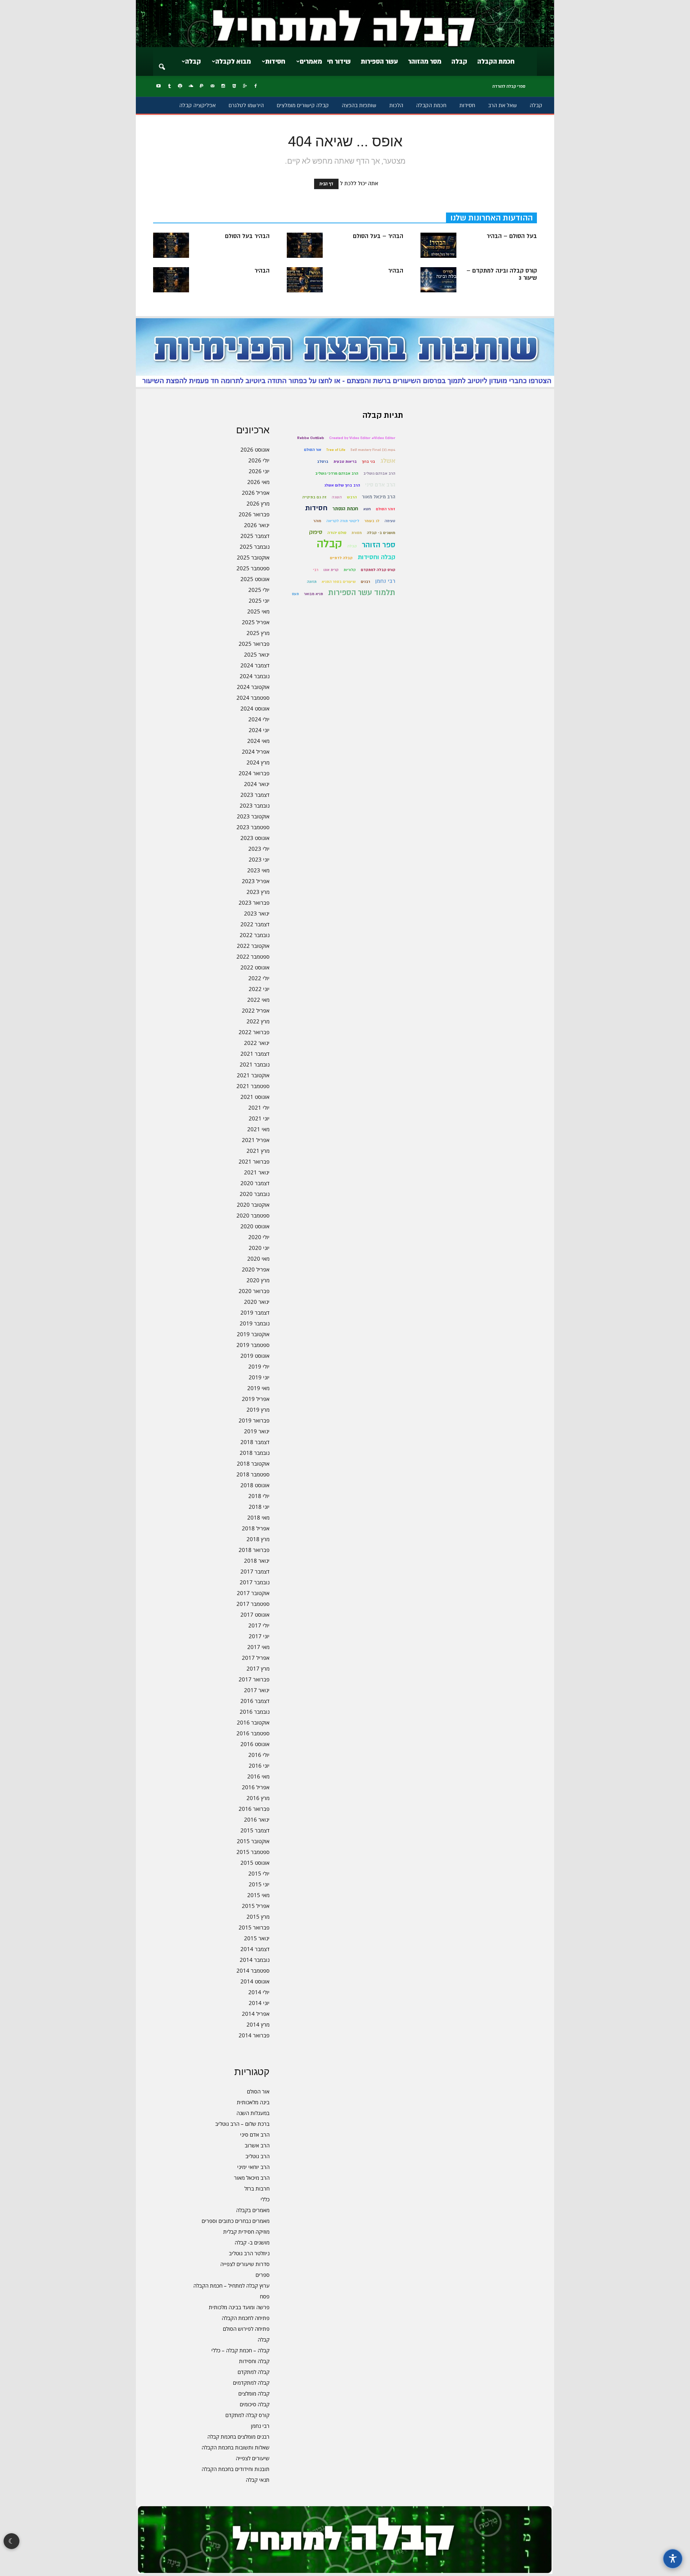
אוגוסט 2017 (255, 1614)
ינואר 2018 (257, 1561)
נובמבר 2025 (255, 547)
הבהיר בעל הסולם (247, 236)
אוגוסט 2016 (255, 1744)
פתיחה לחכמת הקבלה (246, 2318)
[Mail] (212, 86)
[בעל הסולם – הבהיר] (438, 245)
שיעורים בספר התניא (339, 582)
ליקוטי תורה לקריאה (343, 521)
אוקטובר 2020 (253, 1205)
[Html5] (234, 86)
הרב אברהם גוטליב (379, 473)
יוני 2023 (259, 859)
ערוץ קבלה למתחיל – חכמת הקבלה (231, 2285)
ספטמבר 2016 (253, 1733)
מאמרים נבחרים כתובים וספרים (236, 2221)
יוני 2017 (259, 1636)
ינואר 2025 (257, 654)
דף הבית (326, 184)
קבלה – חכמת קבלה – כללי (240, 2350)
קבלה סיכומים (255, 2404)
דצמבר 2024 (255, 665)
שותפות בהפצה (359, 105)
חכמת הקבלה (496, 61)
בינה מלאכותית (253, 2102)
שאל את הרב (502, 105)
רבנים (365, 582)
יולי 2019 (259, 1366)
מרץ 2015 (258, 1917)
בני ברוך (369, 462)
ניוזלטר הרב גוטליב (249, 2253)
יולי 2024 (259, 719)
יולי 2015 (259, 1873)
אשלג (388, 461)
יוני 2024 (259, 730)
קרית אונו (331, 570)
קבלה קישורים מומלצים (303, 105)
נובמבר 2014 (255, 1960)
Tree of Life (336, 450)
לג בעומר (372, 521)
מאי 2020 (258, 1259)
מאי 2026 (258, 482)
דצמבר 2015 (255, 1830)
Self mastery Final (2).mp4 (373, 450)
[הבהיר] (171, 280)
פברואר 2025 (254, 644)
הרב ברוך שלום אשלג (342, 485)
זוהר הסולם (386, 509)
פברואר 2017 (254, 1679)
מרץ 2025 (258, 633)
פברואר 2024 (254, 773)
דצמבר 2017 (255, 1571)
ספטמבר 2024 (253, 698)
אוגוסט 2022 (255, 967)
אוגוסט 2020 (255, 1226)
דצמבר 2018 (255, 1442)
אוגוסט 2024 (255, 708)
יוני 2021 (259, 1118)
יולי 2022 (259, 978)
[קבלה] (345, 24)
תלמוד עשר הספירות (362, 593)
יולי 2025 (259, 590)
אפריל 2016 (256, 1787)
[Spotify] (180, 86)
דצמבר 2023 (255, 795)
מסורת (357, 533)
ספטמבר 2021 (253, 1086)
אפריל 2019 (256, 1399)
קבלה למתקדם (254, 2372)
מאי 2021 (258, 1129)
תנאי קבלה (258, 2480)
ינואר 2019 (257, 1431)
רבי (316, 570)
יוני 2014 (259, 2003)
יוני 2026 (259, 471)
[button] (162, 62)
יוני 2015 (259, 1884)
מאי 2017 (258, 1647)
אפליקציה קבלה (197, 105)
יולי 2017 (259, 1625)
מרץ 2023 (258, 892)
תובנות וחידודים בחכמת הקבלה (236, 2469)
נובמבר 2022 (255, 935)
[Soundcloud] (191, 86)
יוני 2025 (259, 600)
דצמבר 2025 (255, 536)
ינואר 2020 (257, 1302)
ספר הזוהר (379, 545)
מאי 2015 (258, 1895)
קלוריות (350, 570)
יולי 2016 (259, 1755)
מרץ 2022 (258, 1021)
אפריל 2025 (256, 622)
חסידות (275, 61)
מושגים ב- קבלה (252, 2242)
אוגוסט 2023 (255, 838)
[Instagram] (223, 86)
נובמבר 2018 (255, 1453)
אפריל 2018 (256, 1528)
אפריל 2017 (256, 1658)
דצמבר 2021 (255, 1054)
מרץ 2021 (258, 1151)
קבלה (459, 61)
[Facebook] (256, 86)
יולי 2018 (259, 1496)
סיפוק (316, 532)
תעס (295, 594)
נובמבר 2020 (255, 1194)
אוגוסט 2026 (255, 449)
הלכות (396, 105)
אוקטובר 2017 (253, 1593)
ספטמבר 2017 (253, 1604)
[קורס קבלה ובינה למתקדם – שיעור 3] (438, 280)
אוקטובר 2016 (253, 1722)
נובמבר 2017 (255, 1582)
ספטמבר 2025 (253, 568)
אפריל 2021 (256, 1140)
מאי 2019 (258, 1388)
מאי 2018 (258, 1517)
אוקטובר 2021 (253, 1075)
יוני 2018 (259, 1507)
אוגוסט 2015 (255, 1863)
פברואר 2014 (254, 2035)
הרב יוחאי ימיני (253, 2167)
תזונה (312, 582)
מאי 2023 (258, 870)
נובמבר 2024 (255, 676)
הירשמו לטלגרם (246, 105)
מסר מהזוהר (425, 61)
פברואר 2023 (254, 903)
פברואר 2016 (254, 1809)
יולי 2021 (259, 1107)
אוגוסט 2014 (255, 1981)
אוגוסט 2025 (255, 579)
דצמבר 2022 (255, 924)
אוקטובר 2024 (253, 687)
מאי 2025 (258, 611)
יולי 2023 (259, 849)
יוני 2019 (259, 1377)
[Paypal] (202, 86)
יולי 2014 (259, 1992)
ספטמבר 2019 (253, 1345)
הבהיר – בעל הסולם (378, 236)
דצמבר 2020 (255, 1183)
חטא (367, 509)
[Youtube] (158, 86)
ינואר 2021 (257, 1172)
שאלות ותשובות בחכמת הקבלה (236, 2447)
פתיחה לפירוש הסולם (246, 2329)
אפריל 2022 (256, 1010)
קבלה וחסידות (254, 2361)
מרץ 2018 (258, 1539)
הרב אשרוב (257, 2145)
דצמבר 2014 (255, 1949)
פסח (265, 2296)
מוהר (317, 521)
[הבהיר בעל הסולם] (171, 245)
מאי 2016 (258, 1776)
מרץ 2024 (258, 762)
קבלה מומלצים (254, 2393)
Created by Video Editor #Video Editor (362, 438)
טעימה (390, 521)
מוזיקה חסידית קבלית (246, 2232)
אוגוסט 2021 (255, 1097)
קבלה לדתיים (341, 558)
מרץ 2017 (258, 1668)
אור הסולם (258, 2091)
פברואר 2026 (254, 514)
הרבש (352, 497)
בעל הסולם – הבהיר (512, 236)
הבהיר (262, 271)
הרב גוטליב (257, 2156)
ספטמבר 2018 (253, 1474)
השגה (337, 497)
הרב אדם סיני (255, 2134)
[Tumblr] (169, 86)
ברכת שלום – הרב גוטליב (242, 2124)
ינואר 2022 (257, 1043)
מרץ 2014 (258, 2024)
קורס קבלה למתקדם (247, 2415)
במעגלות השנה (253, 2113)
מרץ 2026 (258, 503)
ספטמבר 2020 (253, 1215)
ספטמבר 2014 (253, 1970)
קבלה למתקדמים (251, 2383)
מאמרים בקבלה (253, 2210)
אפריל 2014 (256, 2014)
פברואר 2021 (254, 1161)
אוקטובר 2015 (253, 1841)
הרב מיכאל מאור (252, 2178)
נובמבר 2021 (255, 1064)
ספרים (263, 2275)
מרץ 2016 (258, 1798)
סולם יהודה (337, 533)
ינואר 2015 (257, 1938)
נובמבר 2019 (255, 1323)
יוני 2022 (259, 989)
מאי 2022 (258, 1000)
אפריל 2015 (256, 1906)
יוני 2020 (259, 1248)
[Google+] (245, 86)
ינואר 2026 (257, 525)
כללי (265, 2199)
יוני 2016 (259, 1766)
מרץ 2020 (258, 1280)
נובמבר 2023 (255, 805)
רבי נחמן (260, 2426)
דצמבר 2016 (255, 1701)
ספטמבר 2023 (253, 827)
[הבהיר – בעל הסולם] (305, 245)
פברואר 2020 (254, 1291)
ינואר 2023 (257, 913)
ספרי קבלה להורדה (509, 86)
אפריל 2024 (256, 752)
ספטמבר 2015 (253, 1852)
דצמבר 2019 (255, 1312)
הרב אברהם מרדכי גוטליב (337, 473)
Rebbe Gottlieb (311, 438)
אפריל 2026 (256, 493)
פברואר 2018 (254, 1550)
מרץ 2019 (258, 1410)
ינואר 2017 (257, 1690)
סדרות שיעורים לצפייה (245, 2264)
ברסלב (323, 462)
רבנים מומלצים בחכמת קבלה (238, 2436)
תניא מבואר (314, 594)
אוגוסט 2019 (255, 1356)
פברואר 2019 (254, 1420)
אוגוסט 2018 (255, 1485)
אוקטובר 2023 (253, 816)
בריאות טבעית (345, 462)
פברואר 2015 (254, 1927)
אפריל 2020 (256, 1269)
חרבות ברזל (257, 2188)
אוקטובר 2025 (253, 557)
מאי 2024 (258, 741)
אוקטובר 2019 (253, 1334)
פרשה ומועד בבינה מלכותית (239, 2307)
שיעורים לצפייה (253, 2458)
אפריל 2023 (256, 881)
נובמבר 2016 (255, 1712)
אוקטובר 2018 (253, 1463)
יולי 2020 (259, 1237)
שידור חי (339, 61)
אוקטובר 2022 (253, 946)
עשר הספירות (379, 61)
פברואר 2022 (254, 1032)
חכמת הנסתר (345, 509)
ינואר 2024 (257, 784)
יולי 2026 (259, 460)
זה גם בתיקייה (314, 497)
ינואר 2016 (257, 1819)
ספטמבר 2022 (253, 956)
